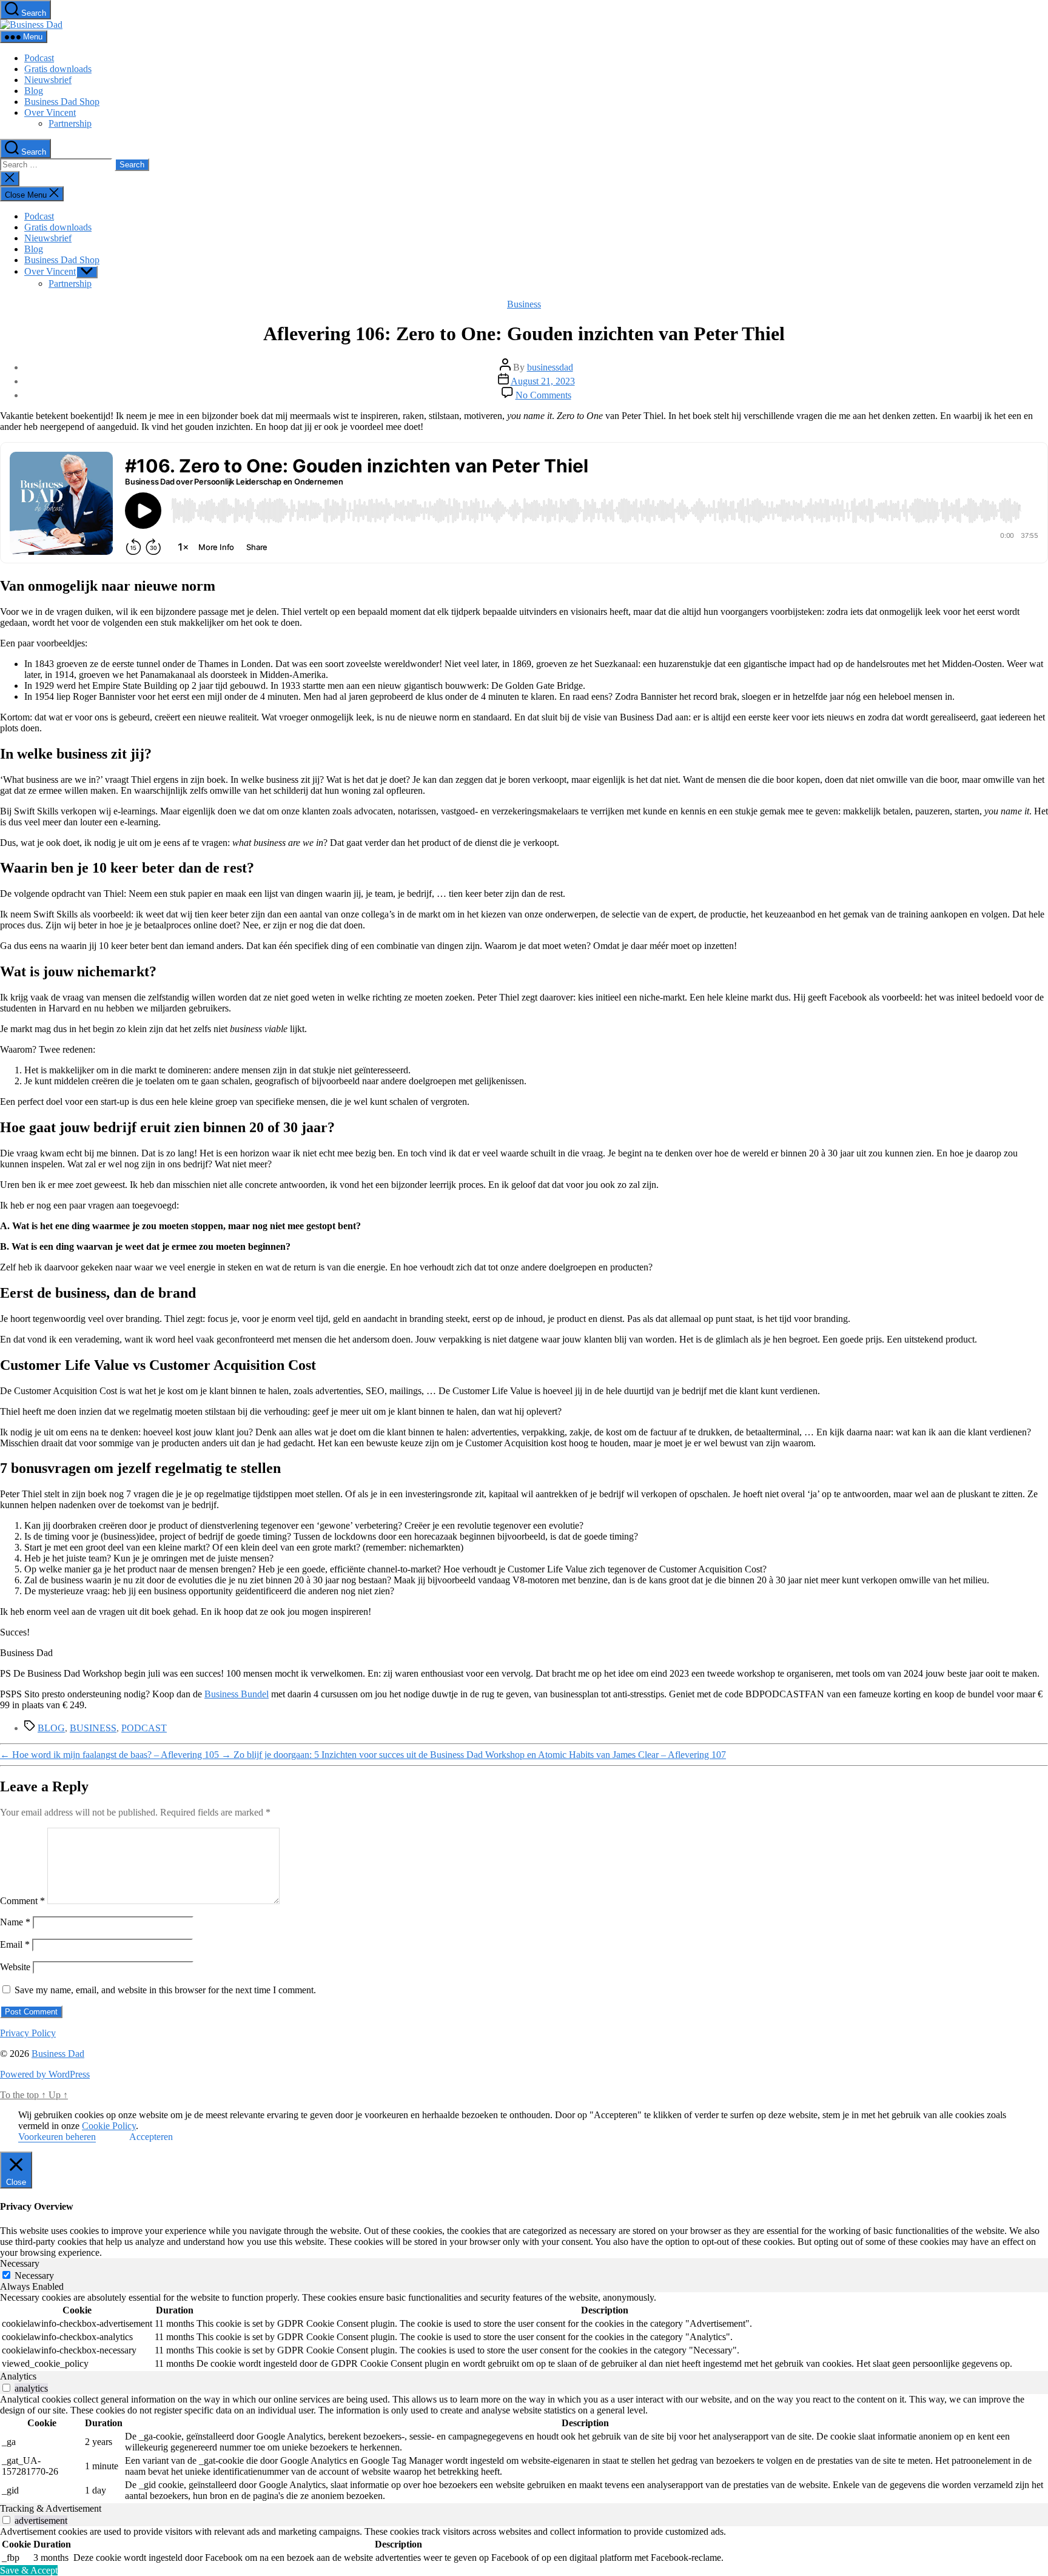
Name (15, 1922)
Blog (34, 91)
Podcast (39, 58)
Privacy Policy (28, 2033)
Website (15, 1967)
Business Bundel (237, 1694)
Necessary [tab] (20, 2263)
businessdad (550, 367)
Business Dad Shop (62, 102)
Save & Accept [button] (29, 2570)
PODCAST (144, 1728)
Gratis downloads (58, 69)
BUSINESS (93, 1728)
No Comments (543, 395)
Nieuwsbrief (48, 80)
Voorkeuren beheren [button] (57, 2137)
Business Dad (58, 2054)
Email (15, 1944)
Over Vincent (50, 112)
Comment (22, 1901)
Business (524, 304)
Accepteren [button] (151, 2137)
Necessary (34, 2276)
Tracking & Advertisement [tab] (51, 2508)
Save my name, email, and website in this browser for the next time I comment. (165, 1990)
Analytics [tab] (18, 2376)
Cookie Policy (109, 2126)
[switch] (6, 2388)
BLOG (51, 1728)
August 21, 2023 (543, 381)
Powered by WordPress (45, 2074)
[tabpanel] (524, 2332)
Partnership (70, 123)
